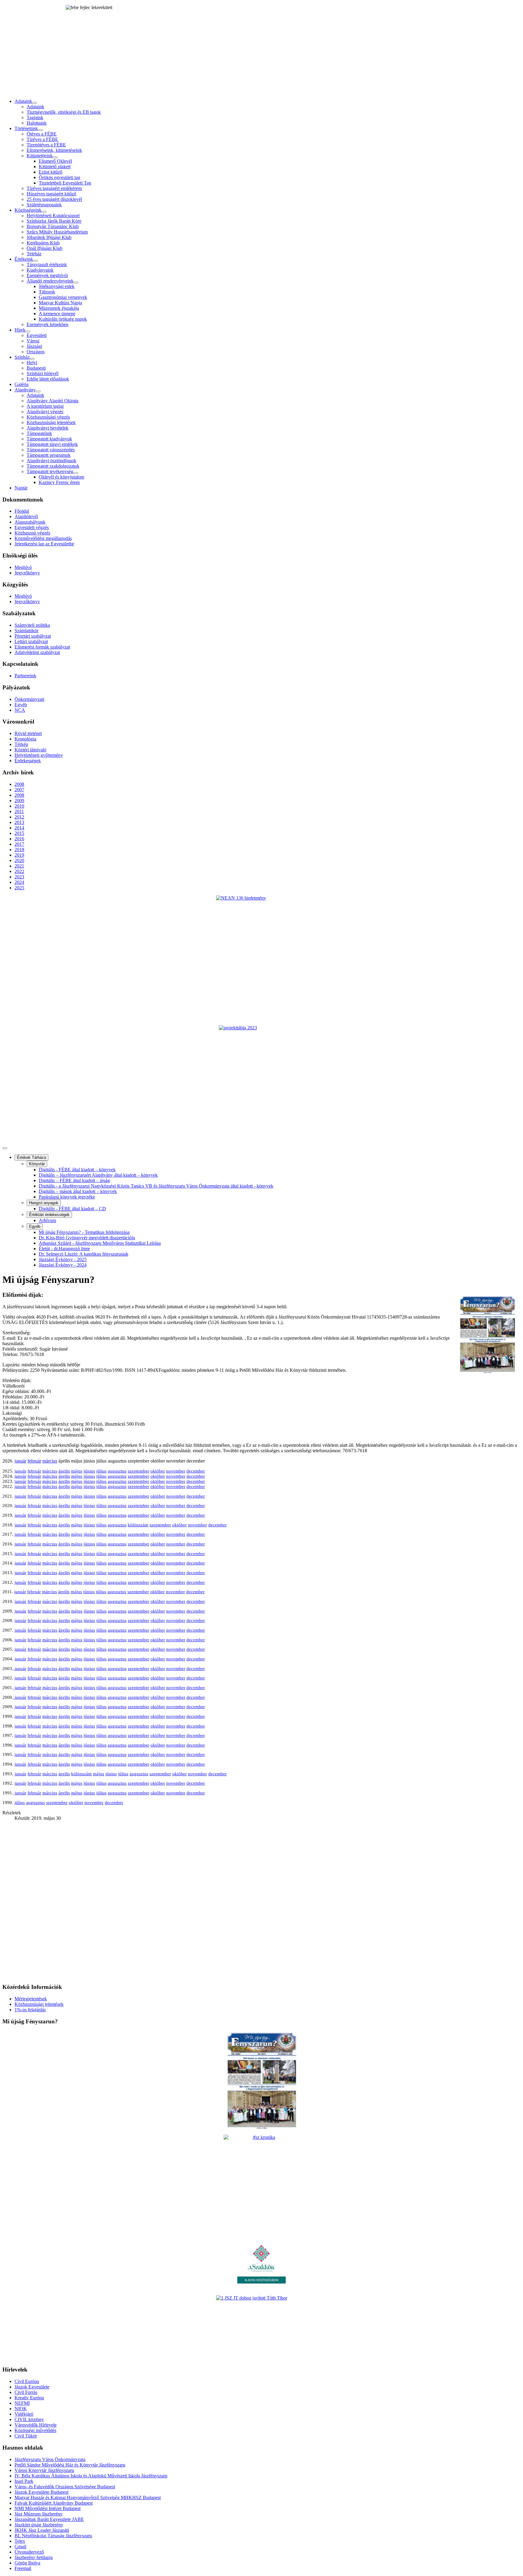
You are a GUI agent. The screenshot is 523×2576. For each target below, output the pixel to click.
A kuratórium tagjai (45, 406)
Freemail (23, 2568)
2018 (19, 850)
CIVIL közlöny (29, 2419)
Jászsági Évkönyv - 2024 (63, 1265)
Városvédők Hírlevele (36, 2425)
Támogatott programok (49, 455)
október (158, 1471)
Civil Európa (27, 2381)
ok (153, 1688)
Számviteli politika (32, 625)
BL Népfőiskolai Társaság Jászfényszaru (53, 2536)
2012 (19, 817)
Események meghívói (47, 275)
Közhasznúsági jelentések (51, 422)
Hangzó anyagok (44, 1203)
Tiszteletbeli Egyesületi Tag (65, 183)
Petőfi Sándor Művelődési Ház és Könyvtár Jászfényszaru (70, 2465)
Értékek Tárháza (31, 1157)
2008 (19, 784)
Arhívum (47, 1220)
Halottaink (37, 123)
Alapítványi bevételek (48, 428)
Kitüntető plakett (55, 167)
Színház (22, 357)
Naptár (21, 488)
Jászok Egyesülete (32, 2387)
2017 (19, 844)
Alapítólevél (26, 517)
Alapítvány (25, 390)
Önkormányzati (29, 699)
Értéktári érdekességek (49, 1215)
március (50, 1461)
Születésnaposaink (44, 205)
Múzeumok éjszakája (59, 308)
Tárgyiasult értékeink (47, 265)
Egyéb (21, 705)
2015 (19, 833)
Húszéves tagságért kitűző (51, 194)
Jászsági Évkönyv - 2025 (63, 1259)
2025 (19, 888)
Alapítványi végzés (45, 412)
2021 (19, 866)
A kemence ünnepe (57, 314)
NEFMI (22, 2403)
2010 (19, 806)
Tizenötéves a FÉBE (46, 145)
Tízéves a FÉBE (42, 139)
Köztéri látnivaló (30, 750)
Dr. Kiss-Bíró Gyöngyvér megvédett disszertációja (87, 1238)
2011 (19, 811)
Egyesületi (37, 335)
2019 (19, 855)
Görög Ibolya (27, 2563)
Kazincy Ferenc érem (59, 482)
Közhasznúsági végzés (48, 417)
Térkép (21, 744)
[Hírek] (28, 332)
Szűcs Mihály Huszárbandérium (57, 232)
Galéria (21, 384)
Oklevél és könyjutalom (61, 477)
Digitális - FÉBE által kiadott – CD (72, 1209)
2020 (19, 860)
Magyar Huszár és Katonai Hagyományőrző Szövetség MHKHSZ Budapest (88, 2498)
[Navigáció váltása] (5, 1148)
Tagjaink (35, 118)
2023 (19, 877)
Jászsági (34, 346)
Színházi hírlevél (43, 373)
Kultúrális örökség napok (63, 319)
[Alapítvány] (38, 391)
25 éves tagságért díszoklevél (54, 199)
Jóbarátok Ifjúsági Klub (49, 237)
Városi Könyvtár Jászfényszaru (44, 2470)
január (20, 1461)
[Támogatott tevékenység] (76, 473)
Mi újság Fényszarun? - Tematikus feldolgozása (84, 1232)
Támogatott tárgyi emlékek (52, 444)
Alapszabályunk (30, 522)
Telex (20, 2541)
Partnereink (25, 676)
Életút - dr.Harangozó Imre (64, 1249)
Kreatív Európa (29, 2398)
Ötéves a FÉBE (42, 134)
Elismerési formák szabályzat (42, 647)
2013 (19, 822)
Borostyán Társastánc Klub (53, 226)
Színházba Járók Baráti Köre (54, 221)
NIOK (21, 2409)
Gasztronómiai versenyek (63, 297)
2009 (19, 801)
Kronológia (25, 739)
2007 (19, 790)
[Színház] (32, 359)
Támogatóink (39, 433)
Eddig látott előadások (48, 379)
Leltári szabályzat (31, 641)
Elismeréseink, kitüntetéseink (54, 150)
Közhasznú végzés (32, 533)
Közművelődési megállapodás (43, 538)
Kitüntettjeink (40, 156)
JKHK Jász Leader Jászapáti (42, 2530)
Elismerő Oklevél (55, 161)
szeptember (138, 1471)
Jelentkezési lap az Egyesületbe (44, 544)
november (176, 1471)
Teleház (34, 254)
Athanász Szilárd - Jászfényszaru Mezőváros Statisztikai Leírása (100, 1243)
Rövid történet (28, 733)
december (196, 1471)
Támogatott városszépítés (51, 450)
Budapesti (36, 368)
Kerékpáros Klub (43, 243)
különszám (138, 1525)
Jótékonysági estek (57, 286)
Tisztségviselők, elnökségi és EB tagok (64, 112)
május (77, 1471)
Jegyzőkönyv (27, 573)
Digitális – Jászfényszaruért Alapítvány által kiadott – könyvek (98, 1175)
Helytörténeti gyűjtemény (39, 755)
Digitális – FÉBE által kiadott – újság (74, 1180)
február (34, 1461)
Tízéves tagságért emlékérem (54, 188)
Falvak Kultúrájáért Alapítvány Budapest (54, 2503)
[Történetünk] (40, 130)
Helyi (32, 363)
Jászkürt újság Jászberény (39, 2525)
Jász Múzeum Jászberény (39, 2514)
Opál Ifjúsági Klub (44, 248)
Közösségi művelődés (35, 2430)
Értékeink (24, 259)
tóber (160, 1688)
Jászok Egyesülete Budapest (41, 2492)
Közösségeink (28, 210)
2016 (19, 839)
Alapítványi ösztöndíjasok (51, 461)
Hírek (20, 330)
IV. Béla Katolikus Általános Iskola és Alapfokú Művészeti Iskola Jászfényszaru (91, 2476)
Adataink (23, 101)
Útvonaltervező (29, 2552)
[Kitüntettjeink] (55, 157)
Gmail (20, 2547)
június (89, 1471)
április (64, 1471)
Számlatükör (26, 631)
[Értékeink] (35, 261)
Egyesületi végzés (32, 527)
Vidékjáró (24, 2414)
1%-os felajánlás (30, 2010)
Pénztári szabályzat (33, 636)
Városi (33, 341)
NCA (20, 710)
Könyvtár (37, 1164)
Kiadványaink (40, 270)
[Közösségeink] (44, 212)
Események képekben (48, 324)
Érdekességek (28, 761)
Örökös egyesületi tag (59, 177)
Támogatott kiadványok (49, 439)
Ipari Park (24, 2481)
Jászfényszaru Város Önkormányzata (50, 2459)
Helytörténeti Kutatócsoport (53, 216)
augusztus (117, 1471)
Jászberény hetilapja (34, 2557)
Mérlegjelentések (31, 1999)
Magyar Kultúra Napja (60, 303)
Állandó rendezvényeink (50, 281)
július (101, 1471)
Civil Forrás (26, 2392)
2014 (19, 828)
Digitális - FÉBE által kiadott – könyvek (77, 1170)
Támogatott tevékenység (50, 471)
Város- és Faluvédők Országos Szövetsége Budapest (65, 2487)
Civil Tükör (26, 2436)
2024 (19, 882)
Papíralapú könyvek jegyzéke (67, 1197)
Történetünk (26, 128)
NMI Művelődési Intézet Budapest (48, 2508)
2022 (19, 871)
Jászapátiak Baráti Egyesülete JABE (49, 2519)
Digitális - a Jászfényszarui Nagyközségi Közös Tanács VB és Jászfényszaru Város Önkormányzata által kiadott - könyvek (156, 1186)
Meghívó (23, 567)
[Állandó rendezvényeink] (76, 283)
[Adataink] (35, 103)
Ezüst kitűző (51, 172)
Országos (36, 352)
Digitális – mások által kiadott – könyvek (78, 1191)
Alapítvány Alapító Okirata (53, 401)
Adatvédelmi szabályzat (37, 652)
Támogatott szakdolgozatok (53, 466)
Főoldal (22, 511)
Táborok (47, 292)
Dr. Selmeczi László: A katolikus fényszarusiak (84, 1254)
